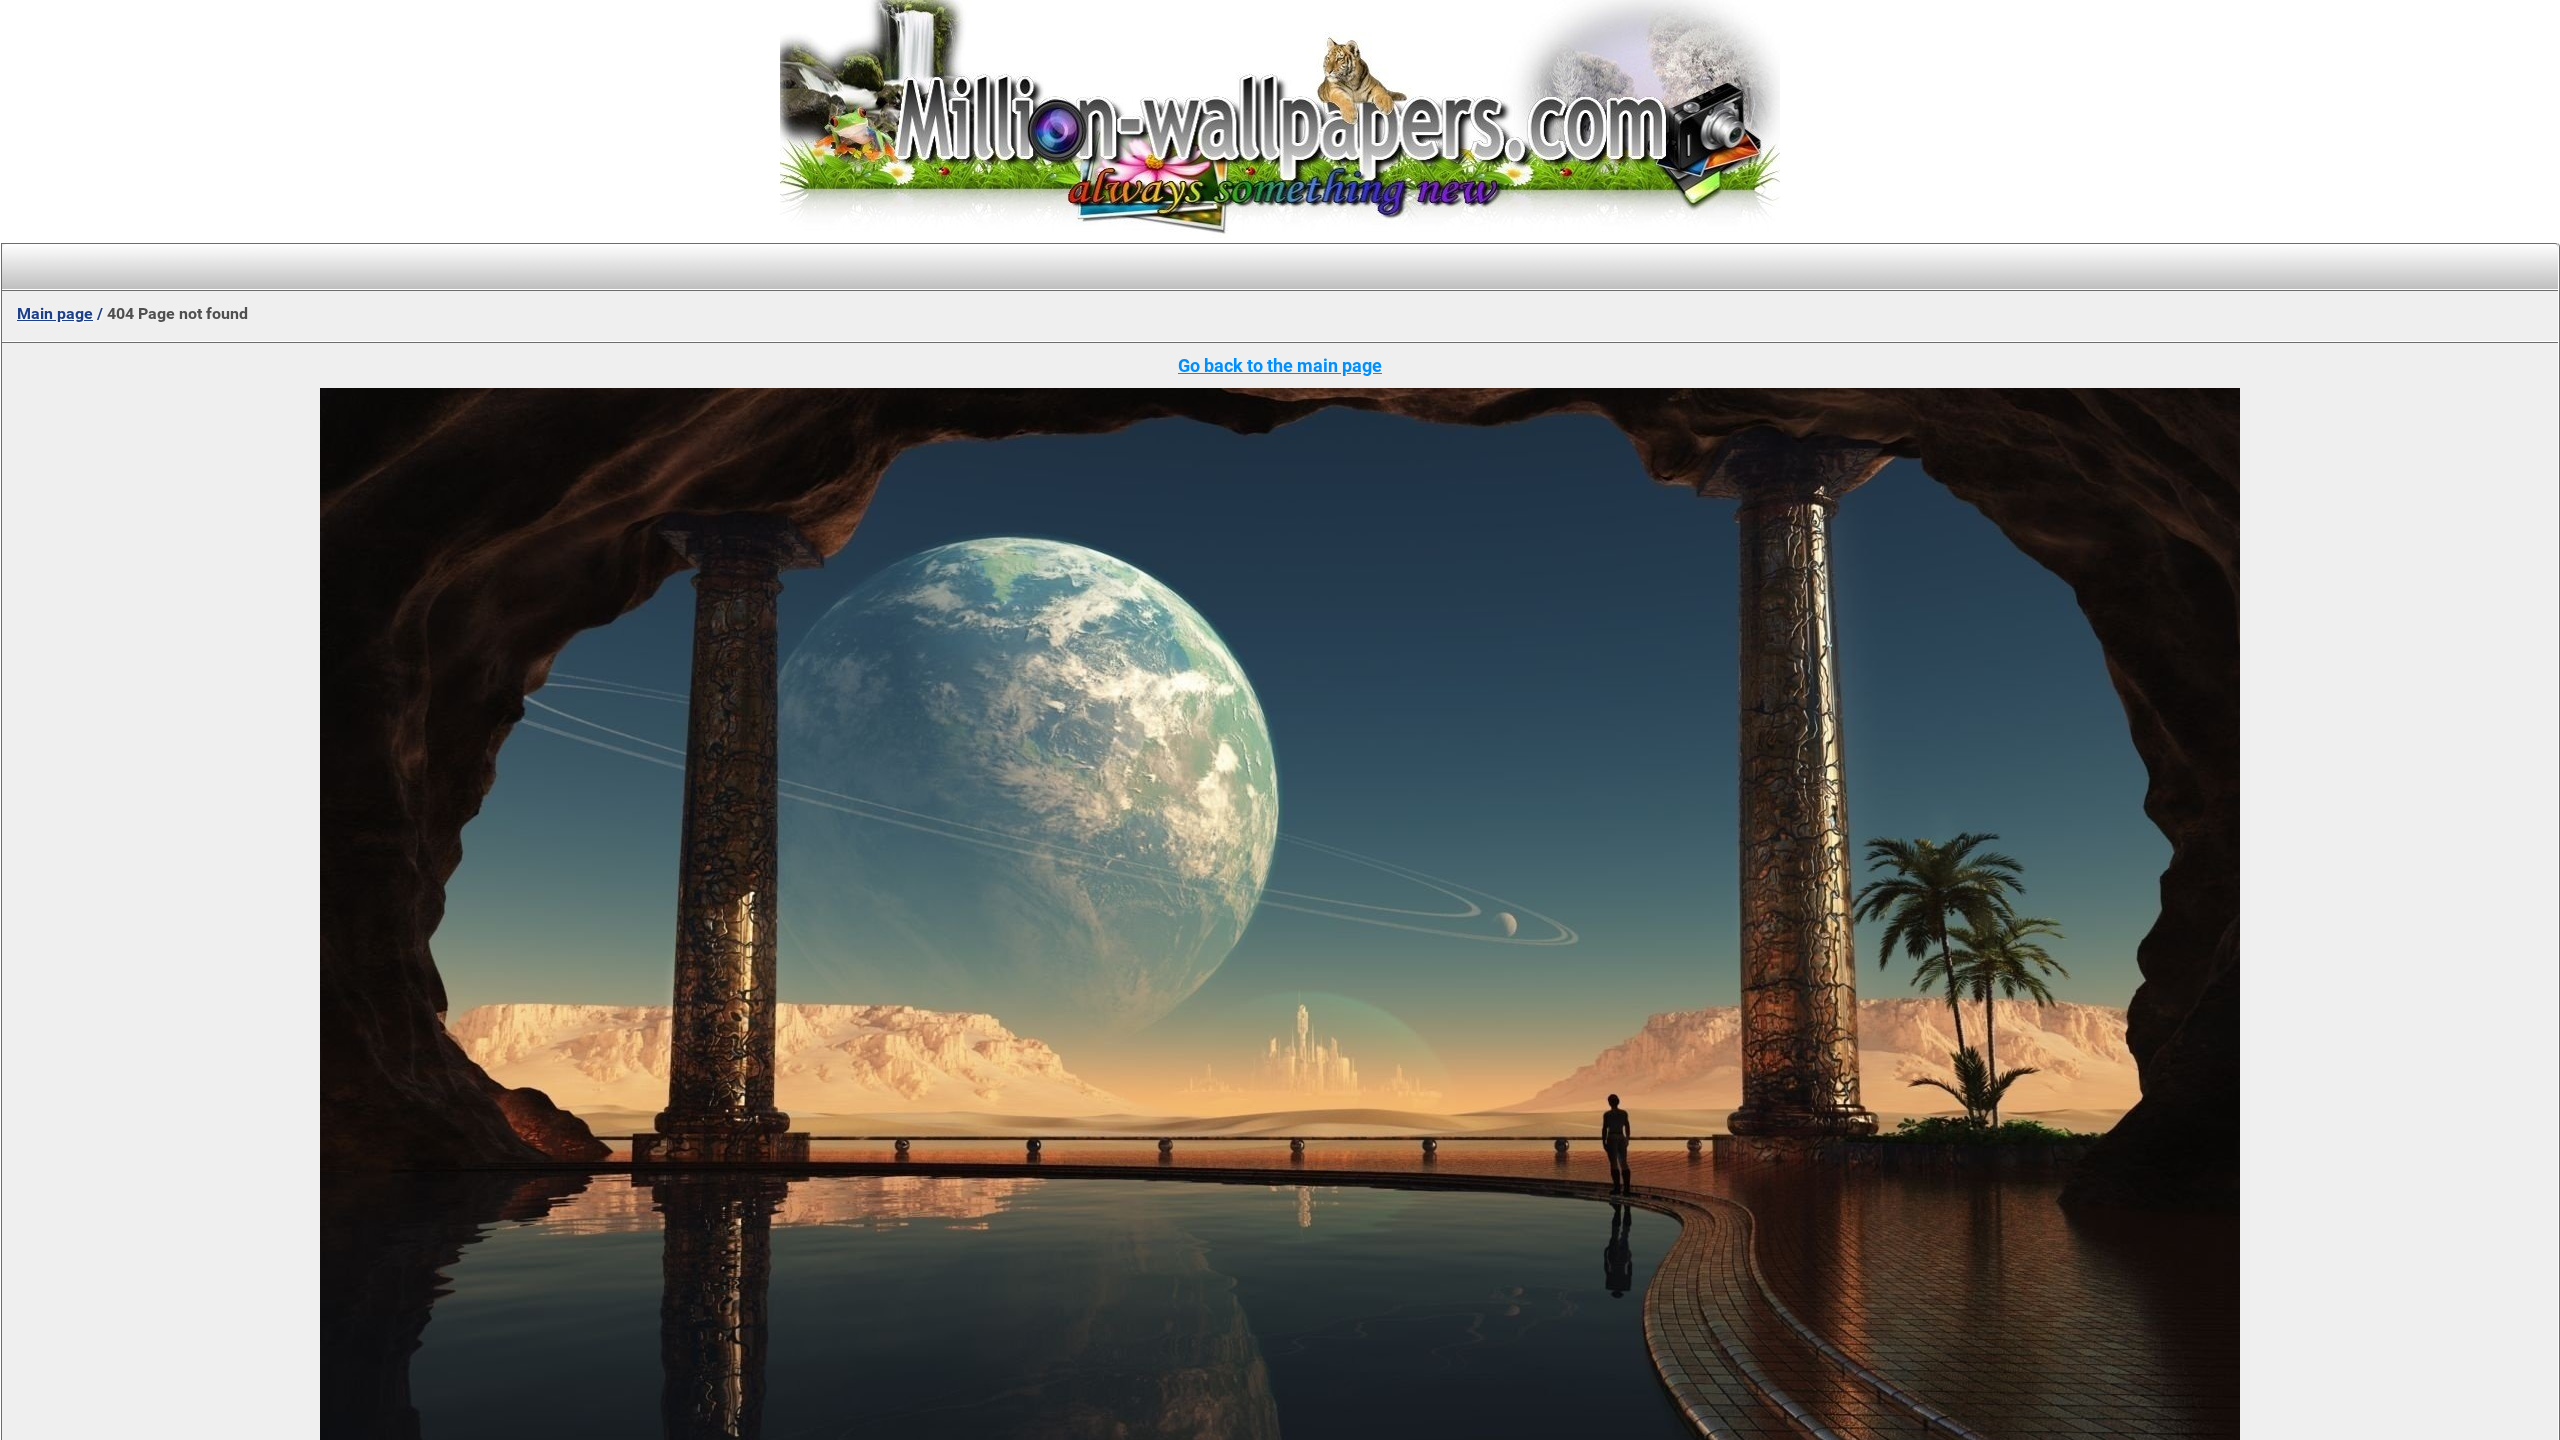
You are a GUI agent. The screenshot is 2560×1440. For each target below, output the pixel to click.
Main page (55, 313)
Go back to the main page (1280, 365)
